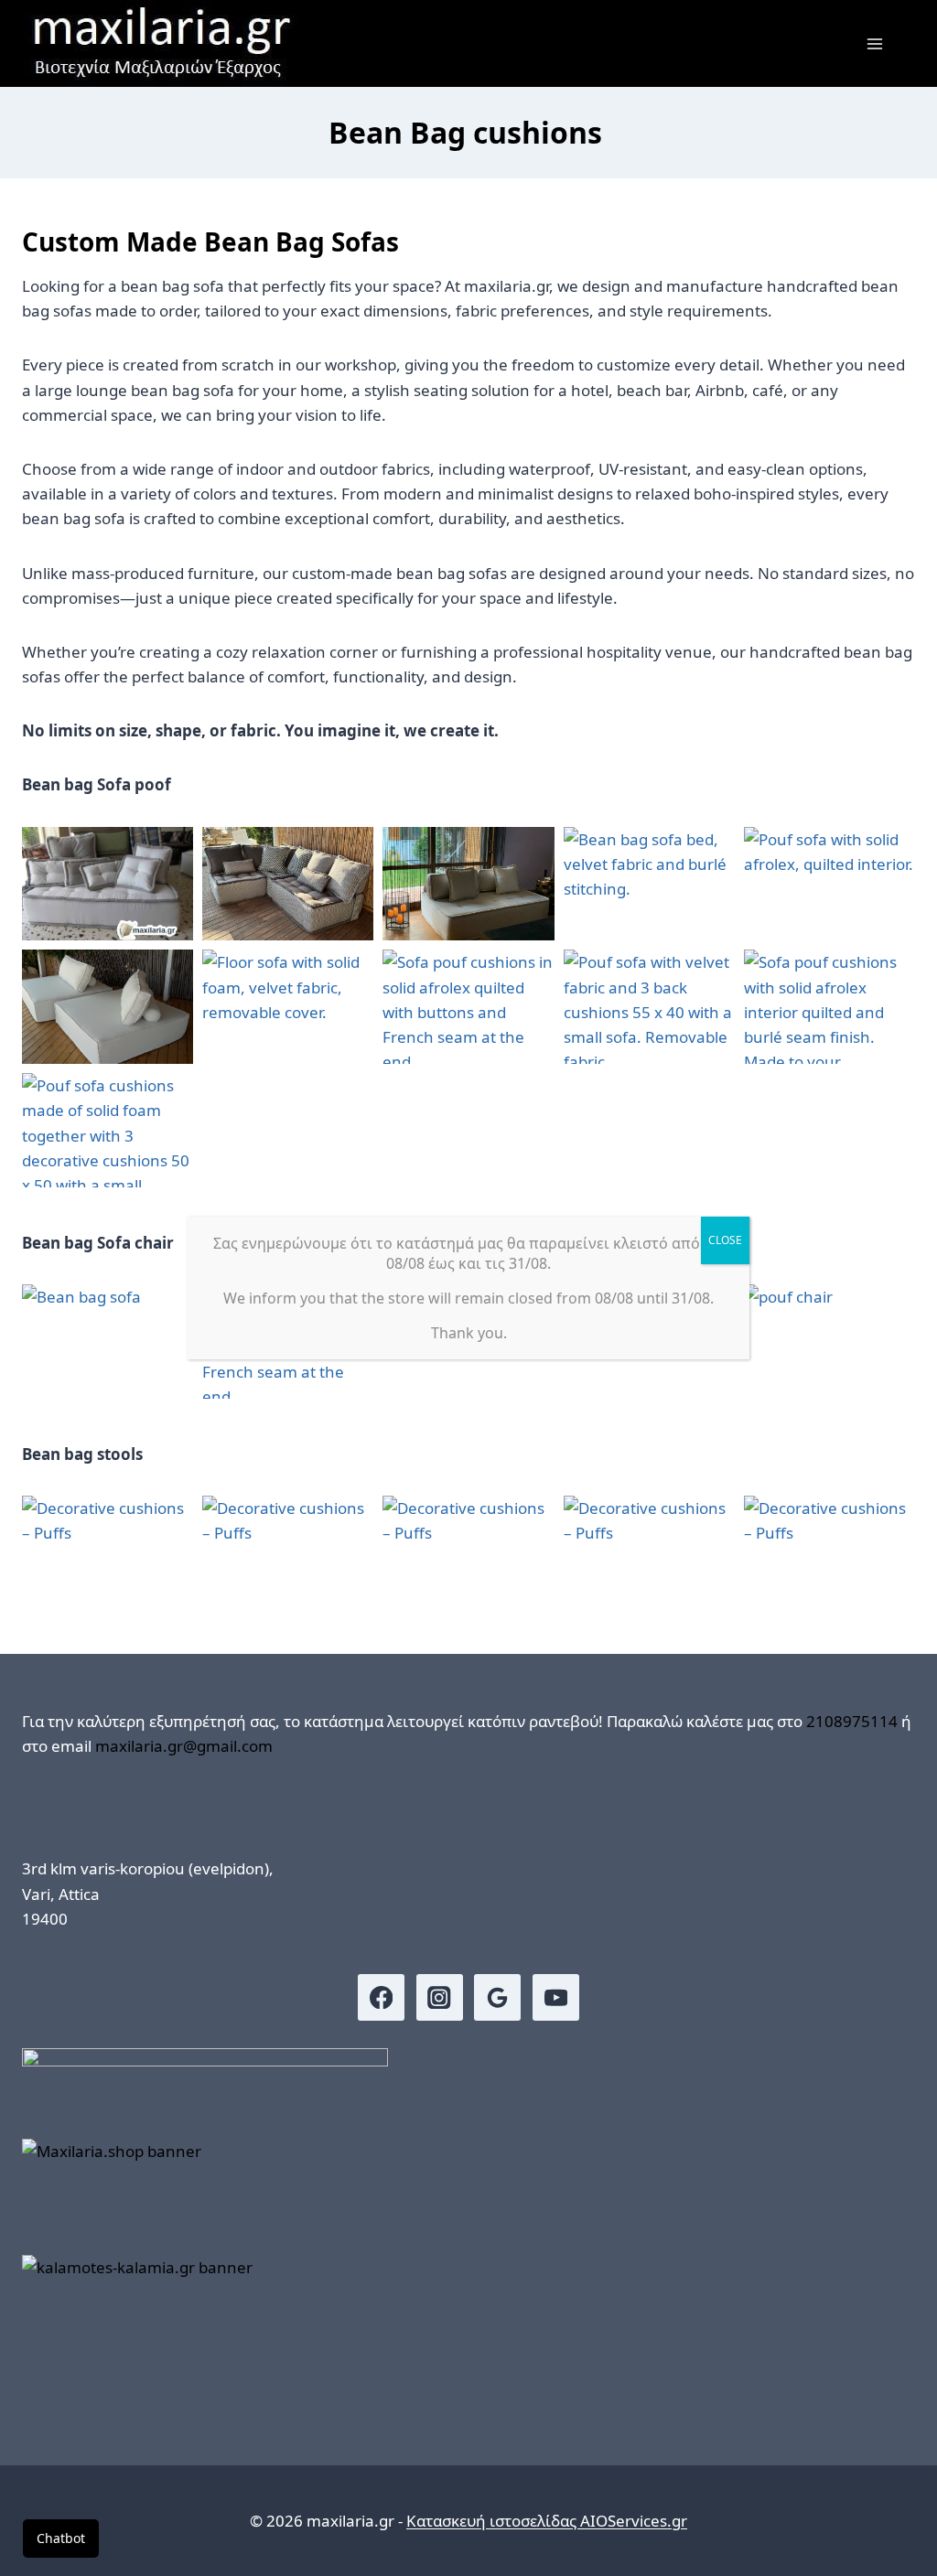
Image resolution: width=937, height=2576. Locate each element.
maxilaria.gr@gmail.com (184, 1746)
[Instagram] (440, 1997)
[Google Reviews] (497, 1997)
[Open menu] (874, 43)
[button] (108, 884)
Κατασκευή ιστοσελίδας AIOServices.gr (547, 2521)
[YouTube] (556, 1997)
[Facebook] (381, 1997)
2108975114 (852, 1721)
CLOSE (725, 1240)
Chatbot (61, 2538)
